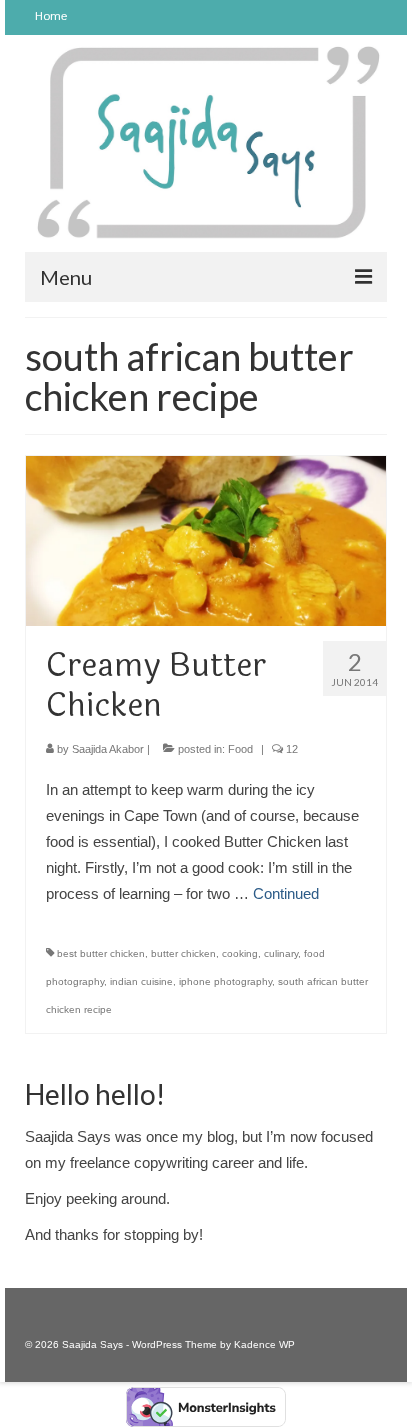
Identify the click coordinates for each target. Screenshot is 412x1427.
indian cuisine (141, 981)
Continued (286, 893)
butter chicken (183, 953)
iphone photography (225, 981)
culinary (281, 953)
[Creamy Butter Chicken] (206, 539)
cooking (240, 953)
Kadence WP (264, 1344)
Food (240, 749)
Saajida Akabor (108, 749)
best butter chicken (101, 953)
